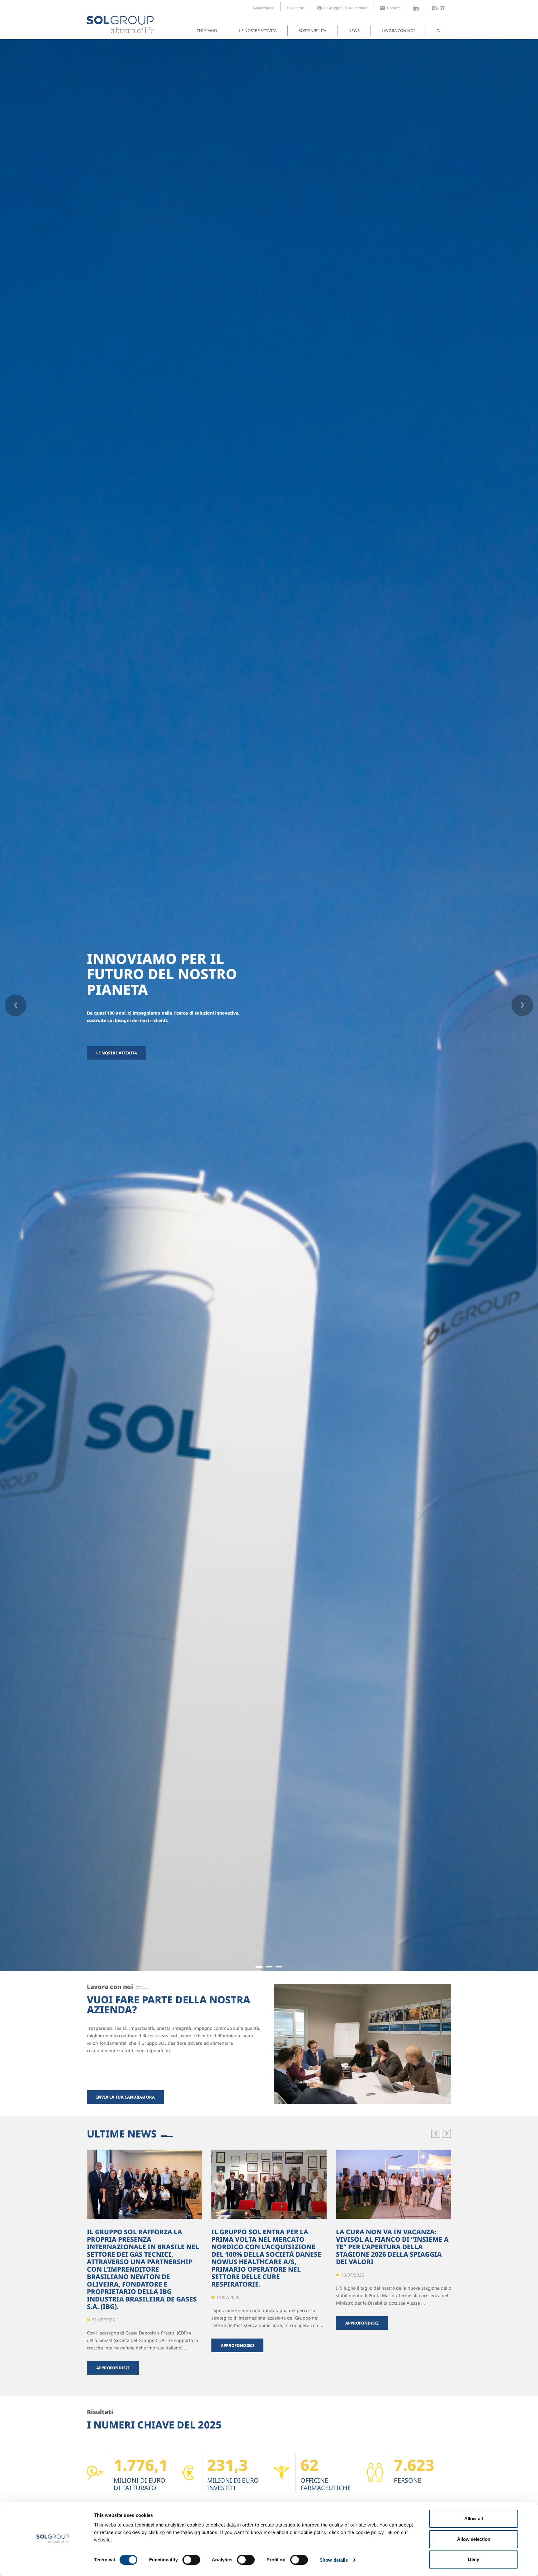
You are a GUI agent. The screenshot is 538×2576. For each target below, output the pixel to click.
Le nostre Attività (117, 1053)
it (443, 8)
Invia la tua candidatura (125, 2097)
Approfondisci (113, 2368)
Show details (334, 2560)
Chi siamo (207, 30)
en (435, 8)
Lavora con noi (398, 30)
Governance (264, 8)
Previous (16, 1005)
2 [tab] (269, 1970)
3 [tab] (279, 1970)
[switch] (191, 2560)
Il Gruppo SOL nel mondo (346, 8)
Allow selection (474, 2539)
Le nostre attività (258, 30)
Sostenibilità (312, 30)
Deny (474, 2559)
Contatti (394, 8)
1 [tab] (259, 1970)
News (354, 30)
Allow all (474, 2519)
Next (522, 1005)
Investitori (296, 8)
